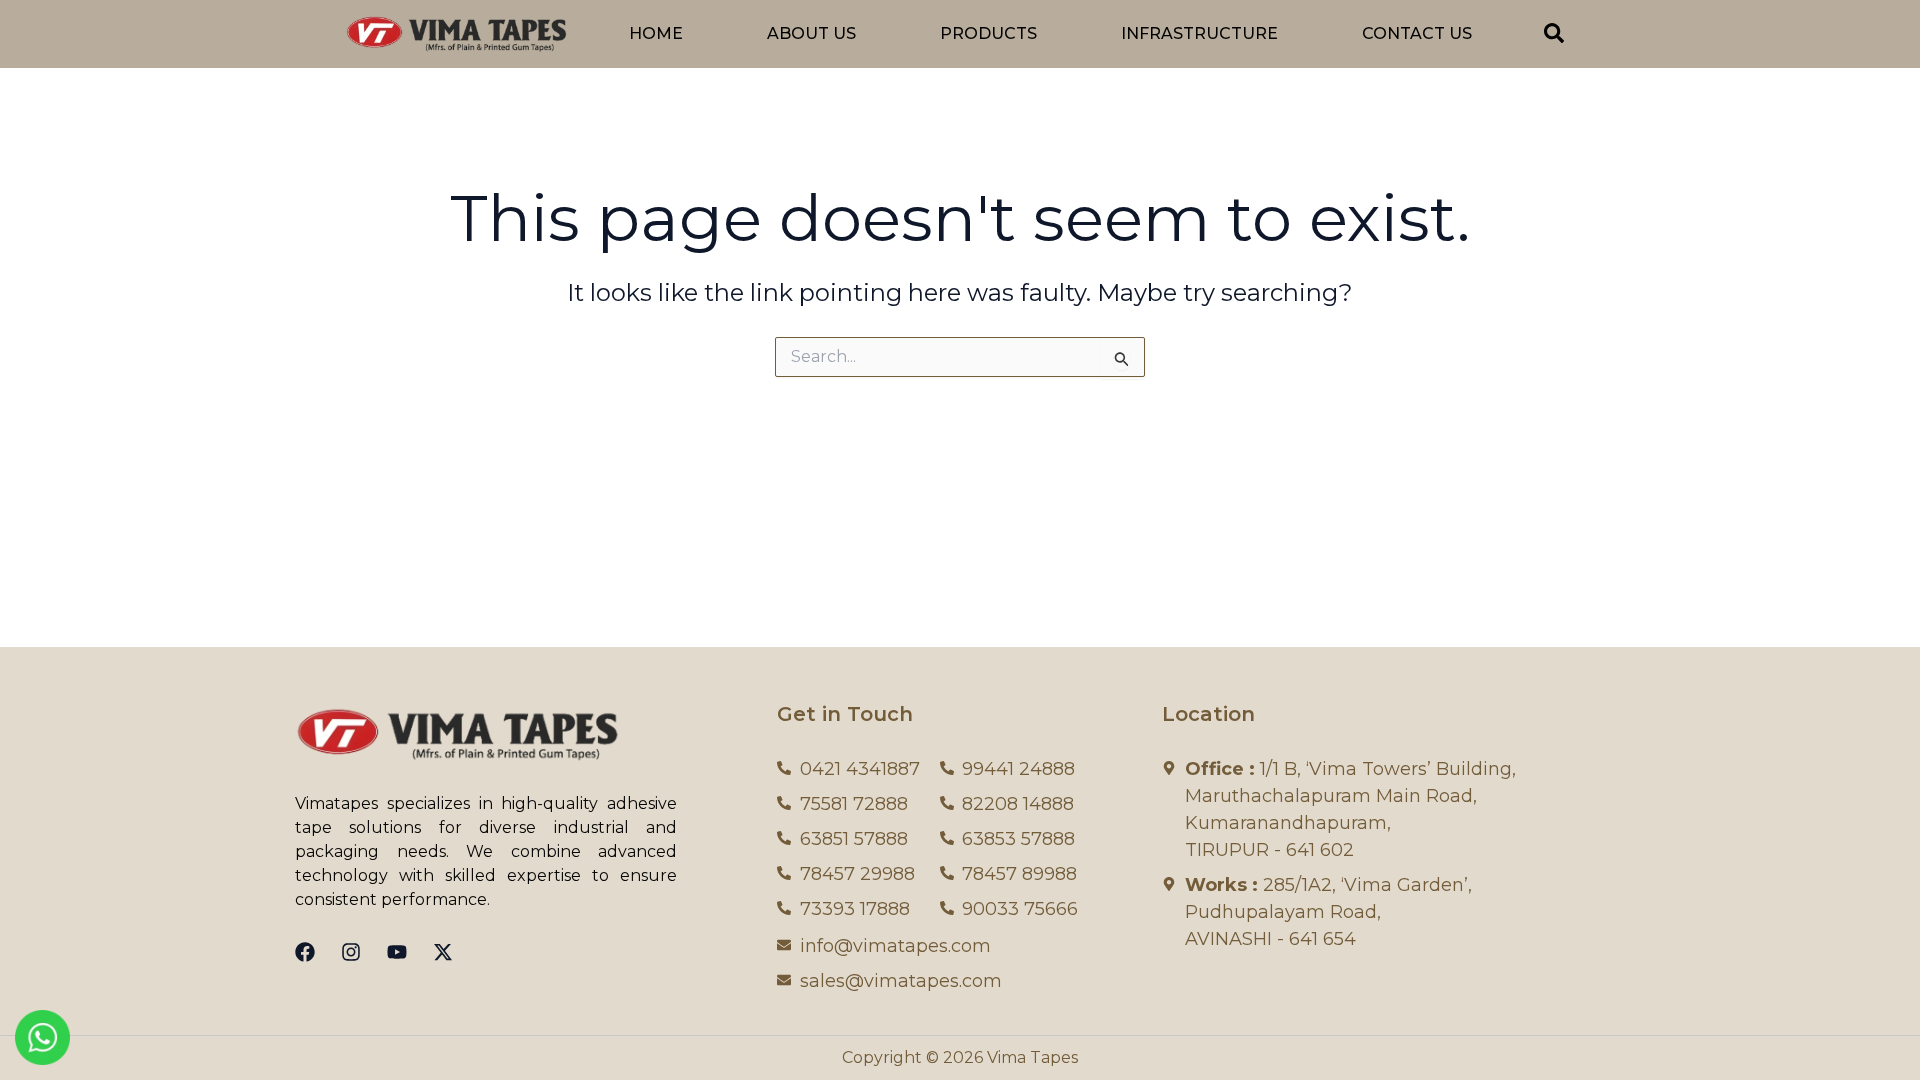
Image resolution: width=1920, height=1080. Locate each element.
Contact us (1417, 33)
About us (811, 33)
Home (656, 33)
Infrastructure (1199, 33)
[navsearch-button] (1554, 36)
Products (988, 33)
